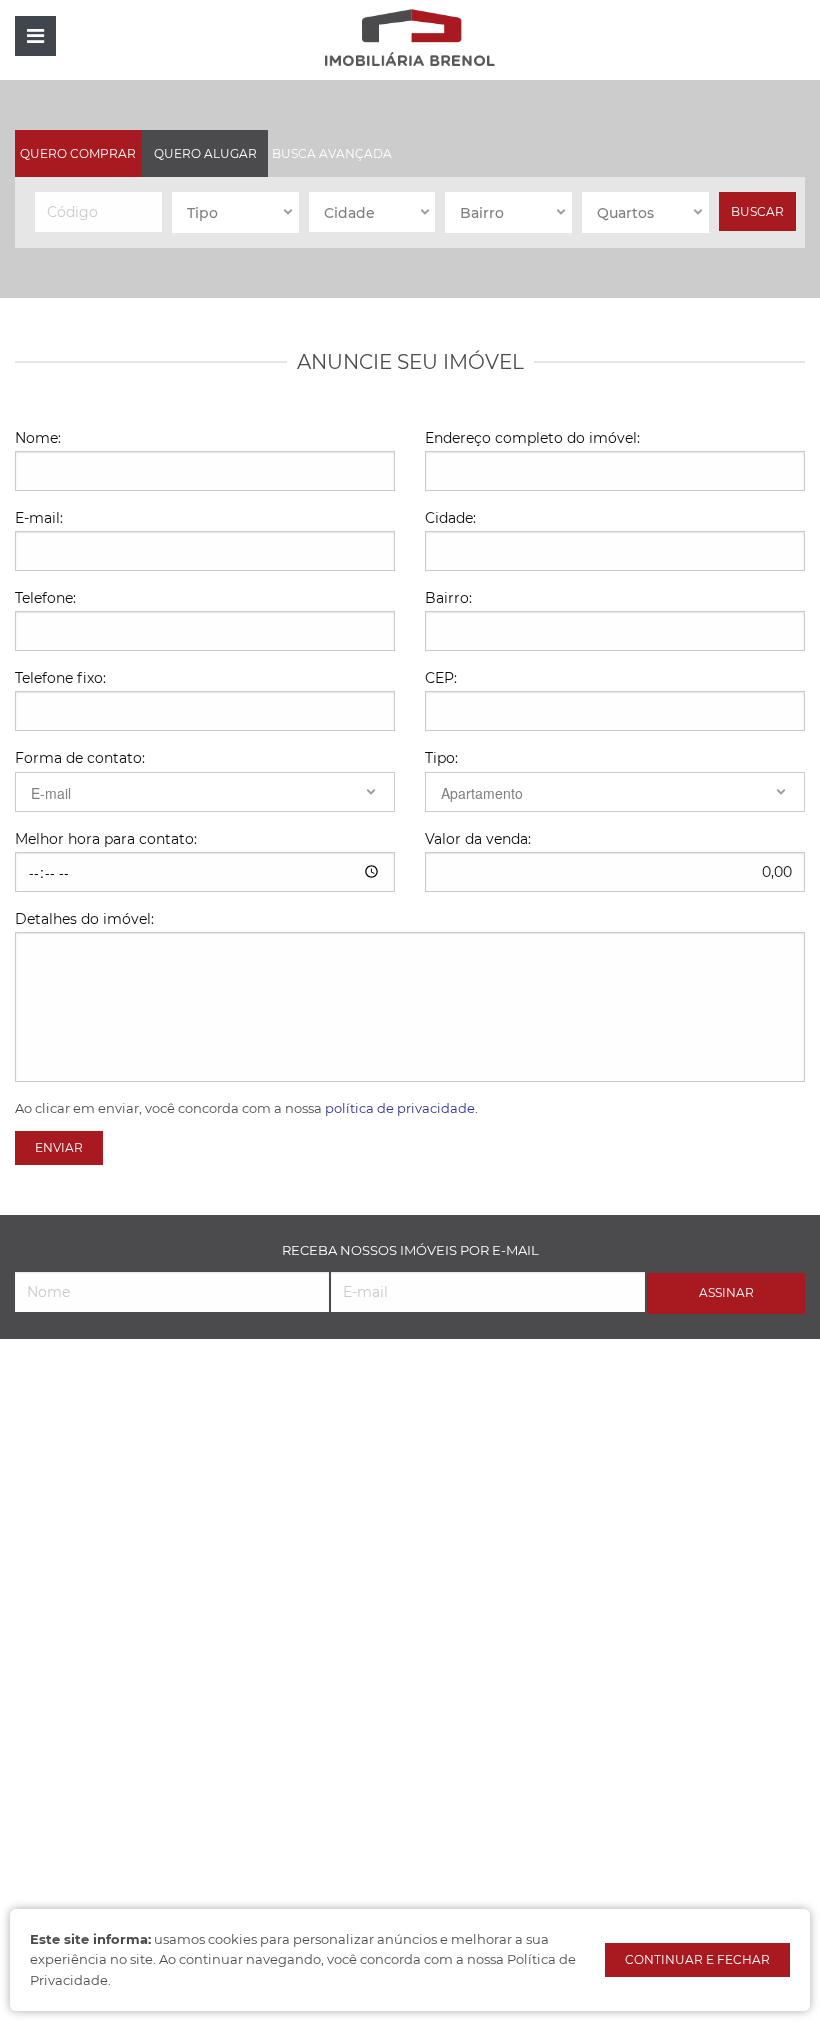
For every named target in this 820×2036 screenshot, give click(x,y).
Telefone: (45, 598)
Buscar (757, 211)
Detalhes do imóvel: (84, 919)
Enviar (59, 1147)
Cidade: (450, 518)
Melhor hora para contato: (106, 839)
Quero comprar (78, 153)
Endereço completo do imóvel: (532, 438)
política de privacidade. (401, 1108)
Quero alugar (205, 153)
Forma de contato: (80, 758)
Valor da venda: (478, 839)
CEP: (441, 678)
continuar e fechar (697, 1959)
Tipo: (441, 758)
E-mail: (39, 518)
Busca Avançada (332, 153)
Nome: (38, 438)
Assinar (726, 1292)
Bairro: (448, 598)
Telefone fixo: (60, 678)
